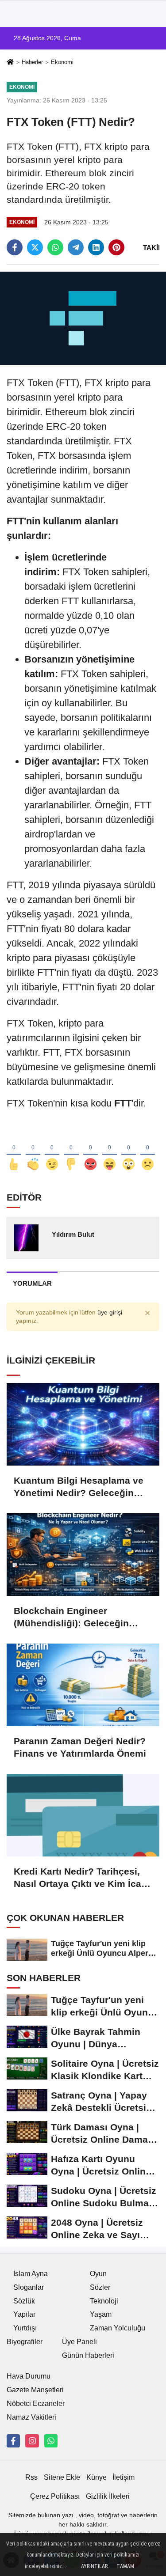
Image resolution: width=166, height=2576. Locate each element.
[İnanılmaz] (129, 1150)
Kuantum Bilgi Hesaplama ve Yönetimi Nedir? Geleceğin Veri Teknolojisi (79, 1487)
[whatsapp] (55, 247)
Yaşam (101, 2314)
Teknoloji (104, 2301)
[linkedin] (96, 247)
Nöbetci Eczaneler (36, 2404)
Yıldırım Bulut (73, 1234)
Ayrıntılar (94, 2566)
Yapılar (24, 2314)
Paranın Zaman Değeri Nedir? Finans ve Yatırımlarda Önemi (80, 1747)
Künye (97, 2477)
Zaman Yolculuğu (118, 2328)
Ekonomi (62, 62)
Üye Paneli (79, 2342)
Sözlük (24, 2301)
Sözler (100, 2287)
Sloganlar (29, 2287)
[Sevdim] (52, 1150)
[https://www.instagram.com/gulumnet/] (32, 2441)
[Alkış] (33, 1150)
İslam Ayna (31, 2274)
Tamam (125, 2566)
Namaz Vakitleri (31, 2417)
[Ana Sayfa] (10, 63)
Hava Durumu (29, 2376)
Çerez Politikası (55, 2496)
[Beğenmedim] (71, 1150)
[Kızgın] (91, 1150)
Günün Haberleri (88, 2355)
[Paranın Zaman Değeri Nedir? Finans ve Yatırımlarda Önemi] (83, 1685)
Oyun (98, 2274)
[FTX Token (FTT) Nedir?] (83, 318)
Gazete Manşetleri (35, 2390)
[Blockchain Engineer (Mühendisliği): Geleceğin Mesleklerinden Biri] (83, 1555)
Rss (31, 2477)
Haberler (32, 62)
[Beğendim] (14, 1150)
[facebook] (15, 247)
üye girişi (110, 1313)
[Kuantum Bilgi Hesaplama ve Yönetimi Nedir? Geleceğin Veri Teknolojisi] (83, 1424)
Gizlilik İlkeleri (108, 2496)
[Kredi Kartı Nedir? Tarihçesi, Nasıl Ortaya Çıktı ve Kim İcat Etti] (83, 1815)
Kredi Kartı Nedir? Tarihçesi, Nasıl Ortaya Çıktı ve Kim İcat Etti (79, 1878)
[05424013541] (51, 2441)
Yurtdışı (25, 2328)
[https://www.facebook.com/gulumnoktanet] (13, 2441)
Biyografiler (25, 2342)
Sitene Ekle (62, 2477)
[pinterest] (116, 247)
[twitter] (35, 247)
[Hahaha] (110, 1150)
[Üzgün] (148, 1150)
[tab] (32, 1283)
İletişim (124, 2477)
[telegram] (76, 247)
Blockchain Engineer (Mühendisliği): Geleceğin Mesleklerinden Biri (71, 1618)
